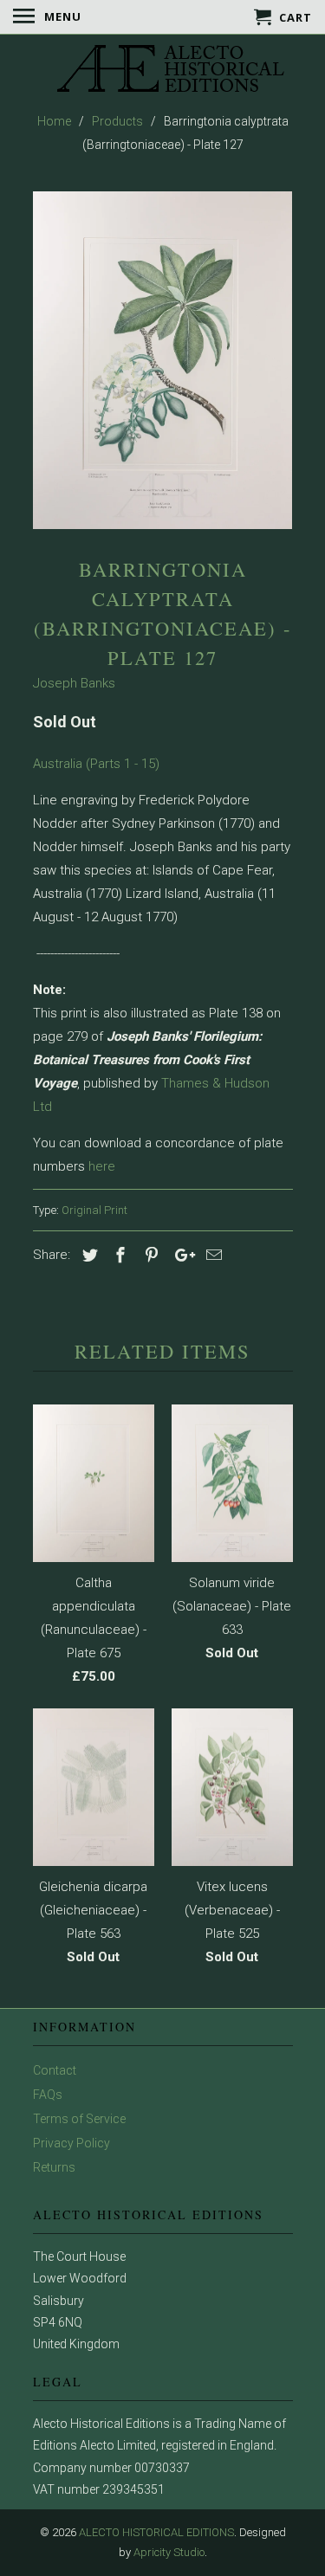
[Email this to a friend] (211, 1255)
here (102, 1166)
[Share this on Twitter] (88, 1255)
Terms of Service (79, 2119)
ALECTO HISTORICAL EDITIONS (156, 2532)
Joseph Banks (74, 683)
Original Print (94, 1210)
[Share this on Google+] (180, 1255)
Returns (54, 2167)
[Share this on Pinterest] (149, 1255)
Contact (55, 2070)
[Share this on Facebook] (118, 1255)
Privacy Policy (71, 2143)
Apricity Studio (169, 2552)
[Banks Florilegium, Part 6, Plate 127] (163, 360)
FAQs (48, 2095)
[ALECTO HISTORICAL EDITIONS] (163, 70)
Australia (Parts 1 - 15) (96, 764)
